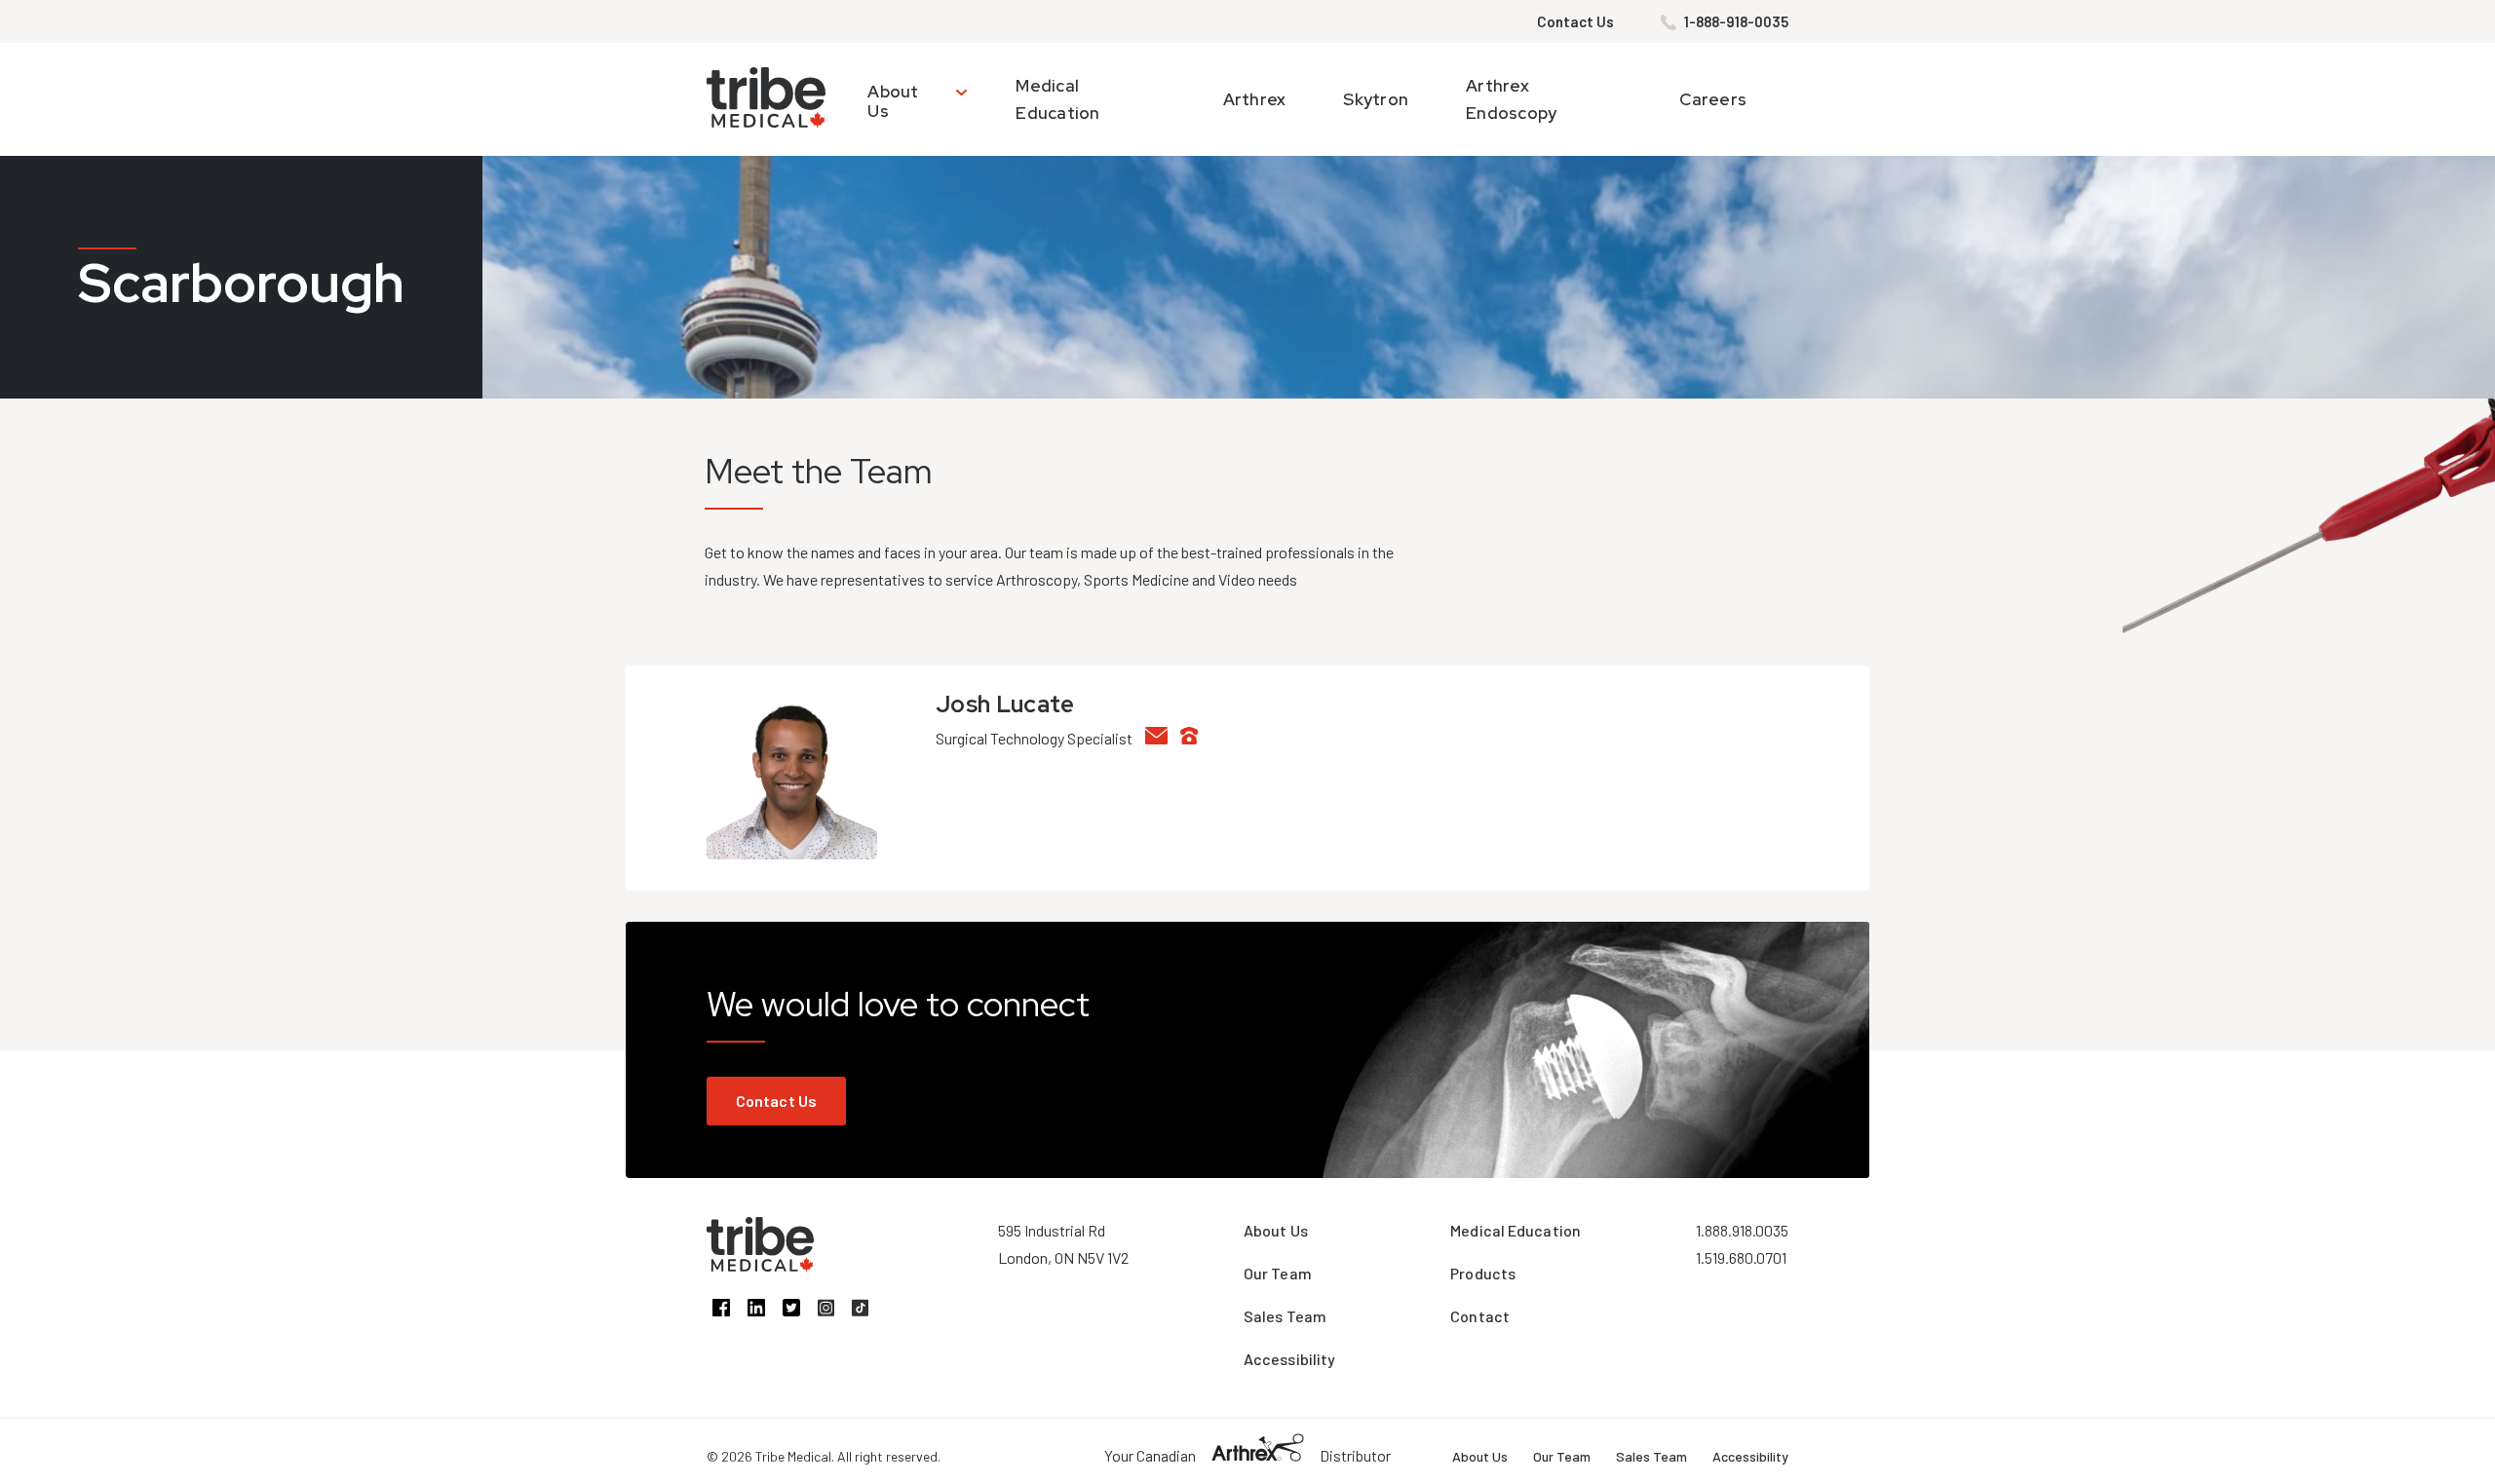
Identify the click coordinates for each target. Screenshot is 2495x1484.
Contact (1480, 1316)
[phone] (1195, 738)
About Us (893, 101)
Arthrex (1255, 99)
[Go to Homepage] (766, 99)
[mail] (1163, 738)
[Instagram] (835, 1310)
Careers (1713, 99)
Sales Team (1285, 1316)
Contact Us (1575, 21)
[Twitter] (800, 1310)
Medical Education (1516, 1230)
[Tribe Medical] (760, 1265)
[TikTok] (867, 1310)
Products (1483, 1273)
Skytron (1376, 99)
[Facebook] (730, 1310)
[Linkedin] (765, 1310)
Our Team (1278, 1273)
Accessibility (1289, 1359)
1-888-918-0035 (1736, 21)
